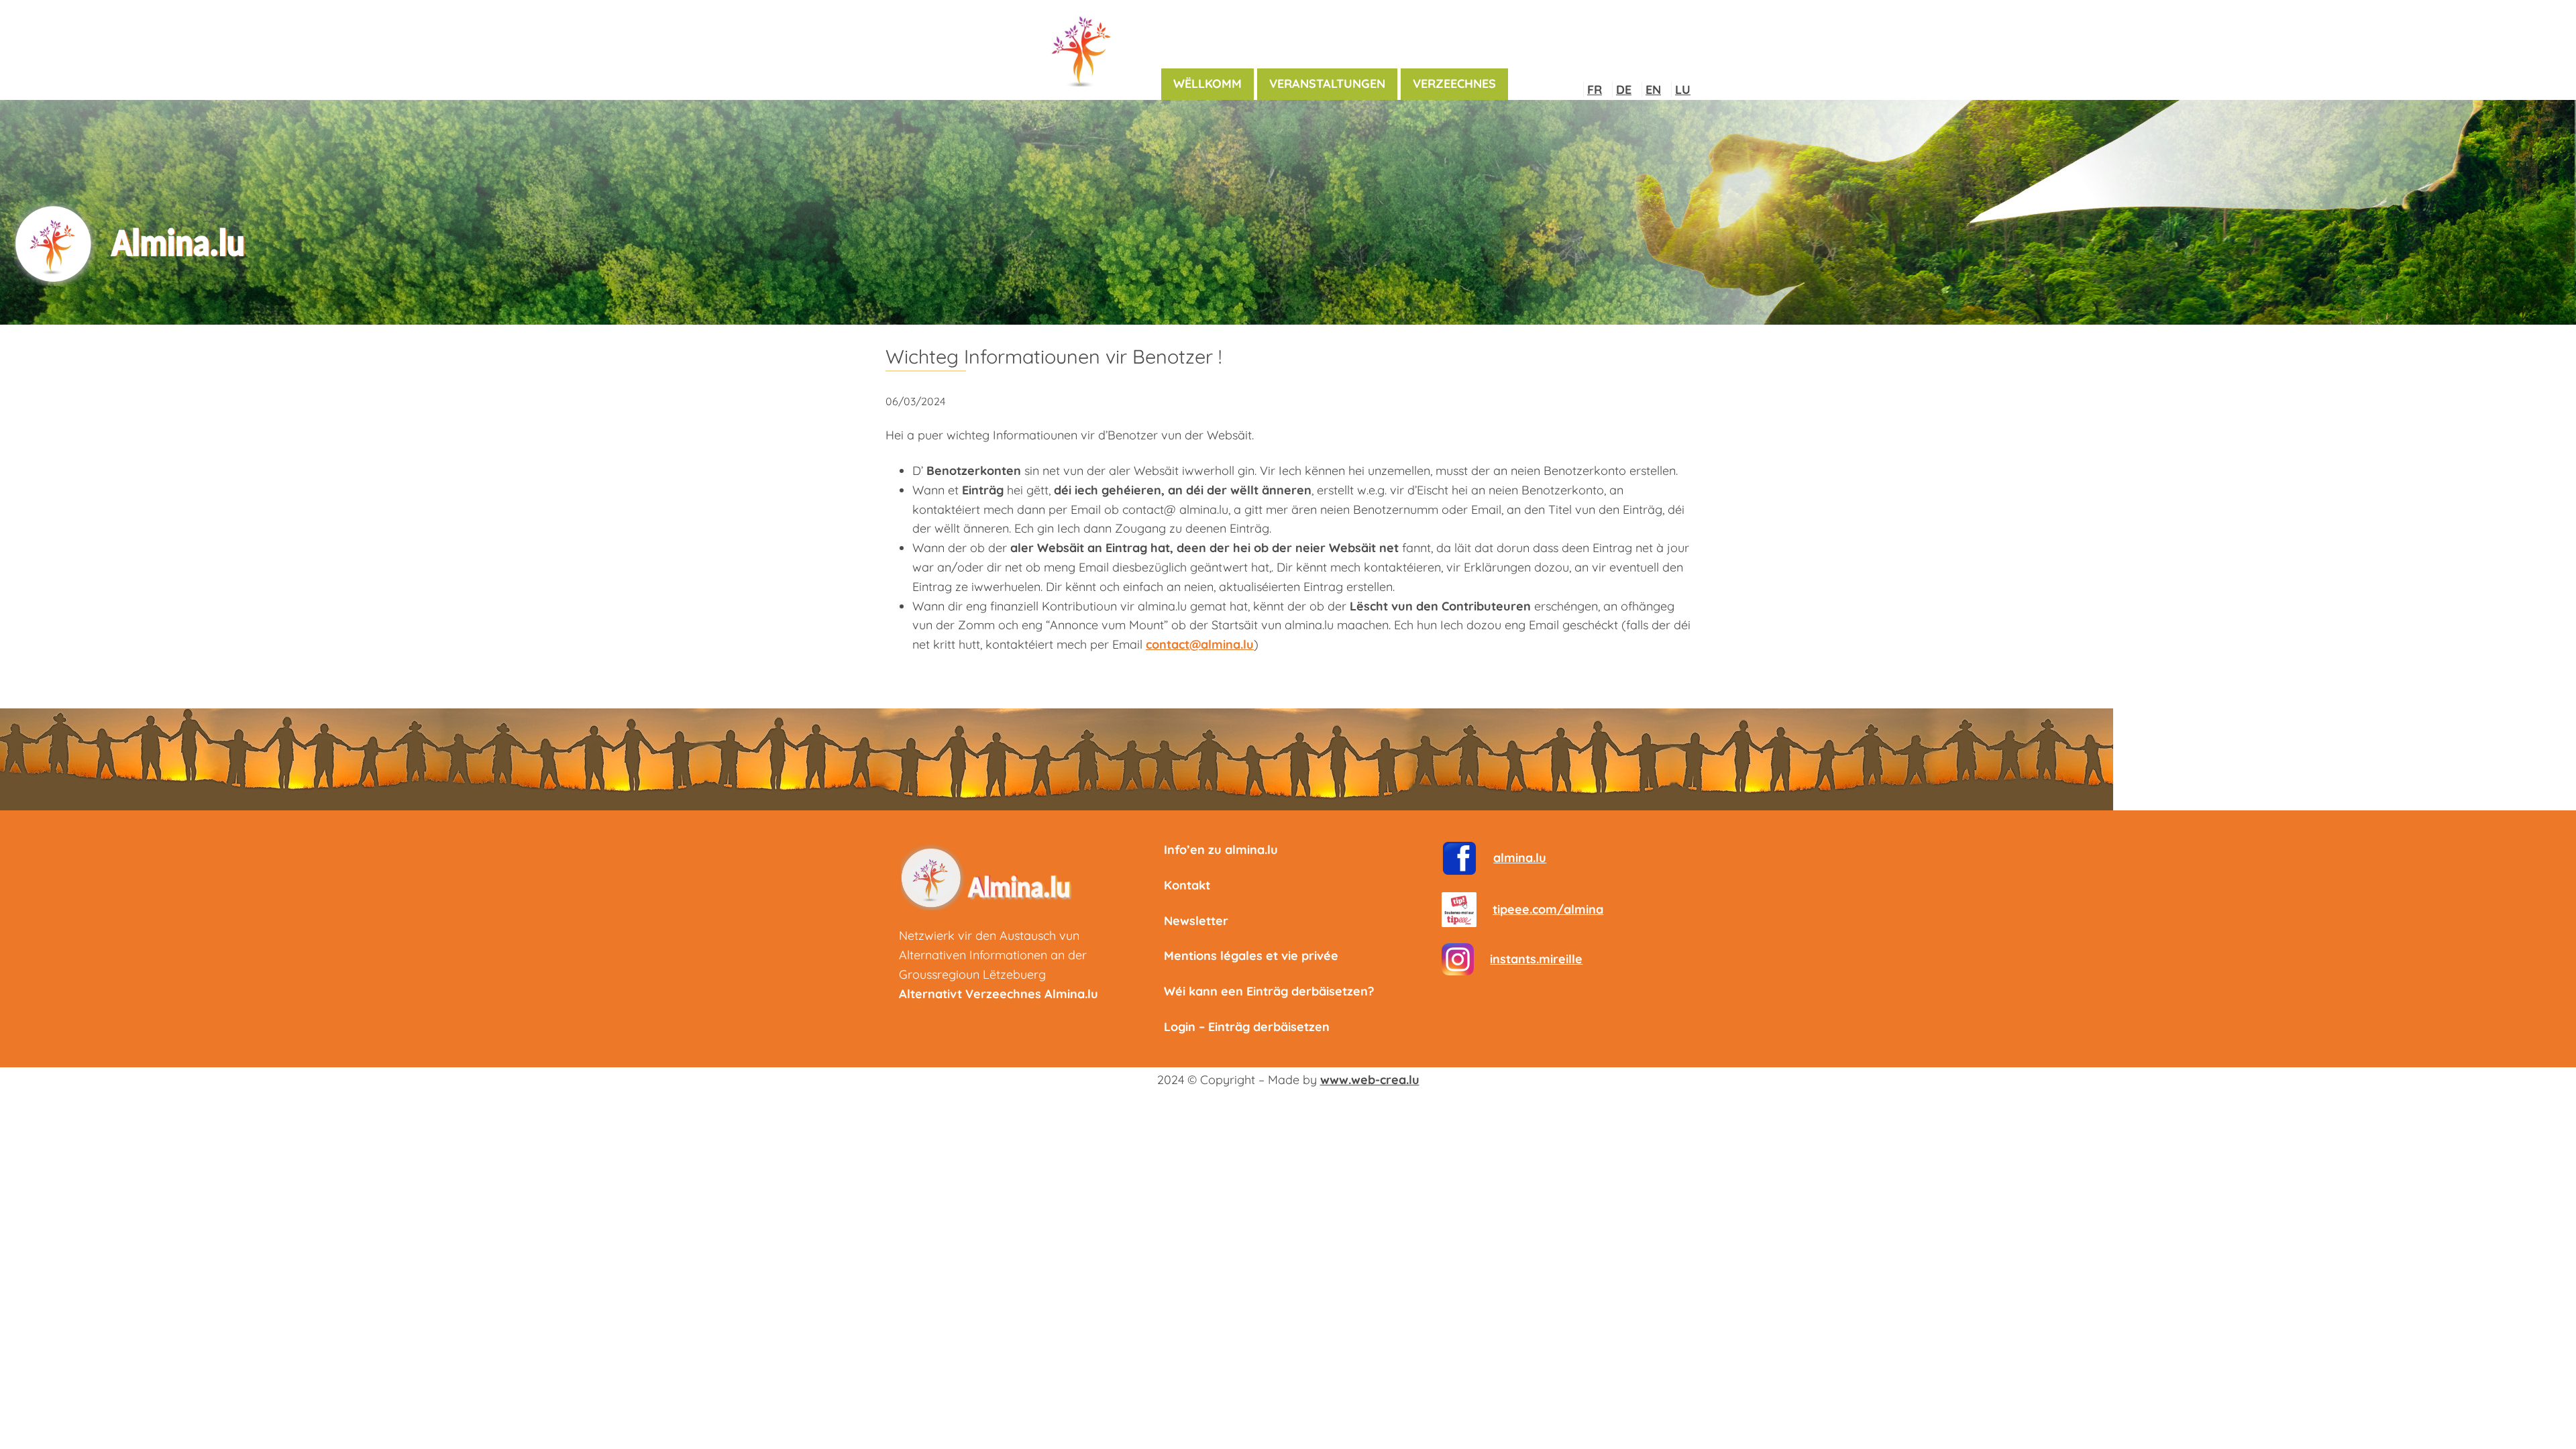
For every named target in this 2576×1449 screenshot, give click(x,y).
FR (1595, 90)
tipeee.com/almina (1548, 909)
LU (1683, 90)
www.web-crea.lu (1370, 1080)
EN (1653, 90)
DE (1624, 90)
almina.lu (1520, 858)
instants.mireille (1536, 959)
